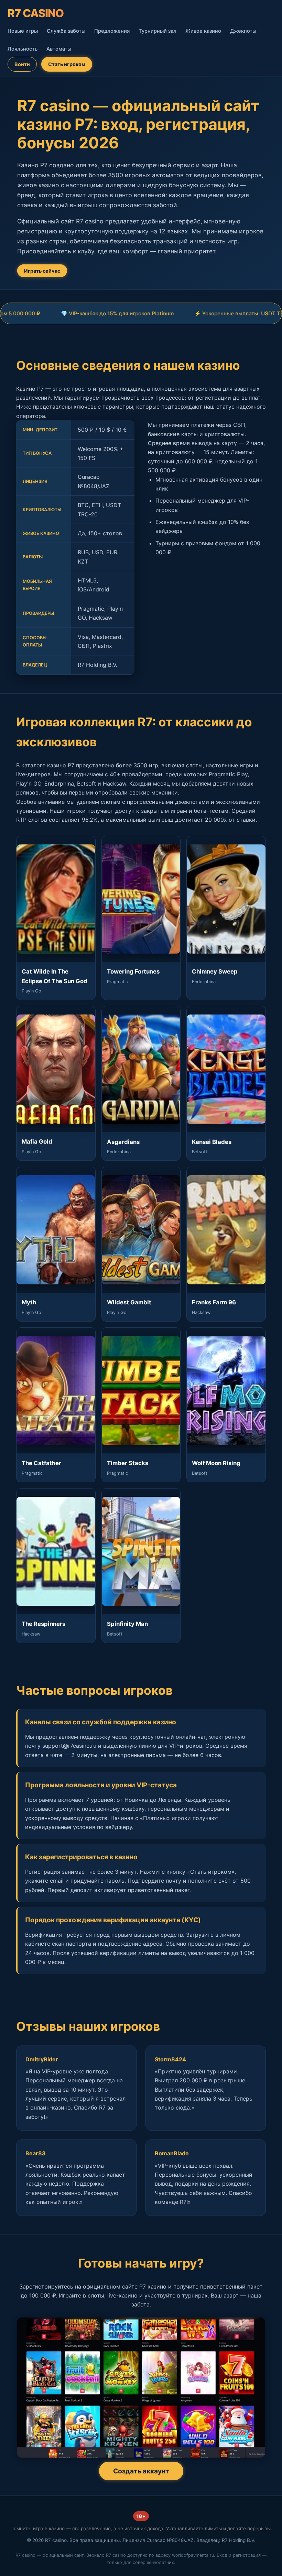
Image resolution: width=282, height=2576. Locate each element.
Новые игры (23, 31)
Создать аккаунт (141, 2471)
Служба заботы (66, 31)
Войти (22, 64)
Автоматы (59, 49)
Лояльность (23, 49)
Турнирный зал (158, 31)
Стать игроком (67, 64)
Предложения (112, 31)
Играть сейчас (42, 271)
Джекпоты (243, 31)
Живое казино (203, 31)
